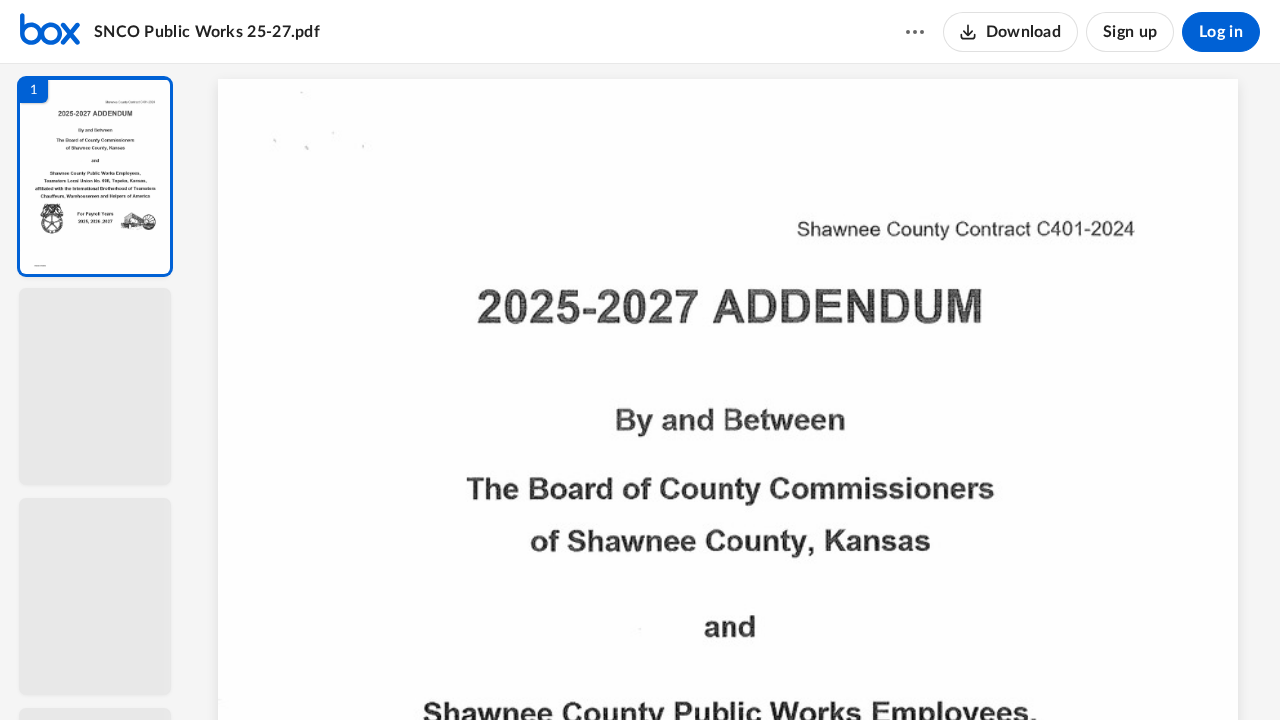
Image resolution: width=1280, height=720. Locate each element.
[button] (95, 176)
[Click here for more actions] (915, 32)
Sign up (1130, 32)
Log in (1221, 32)
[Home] (50, 32)
